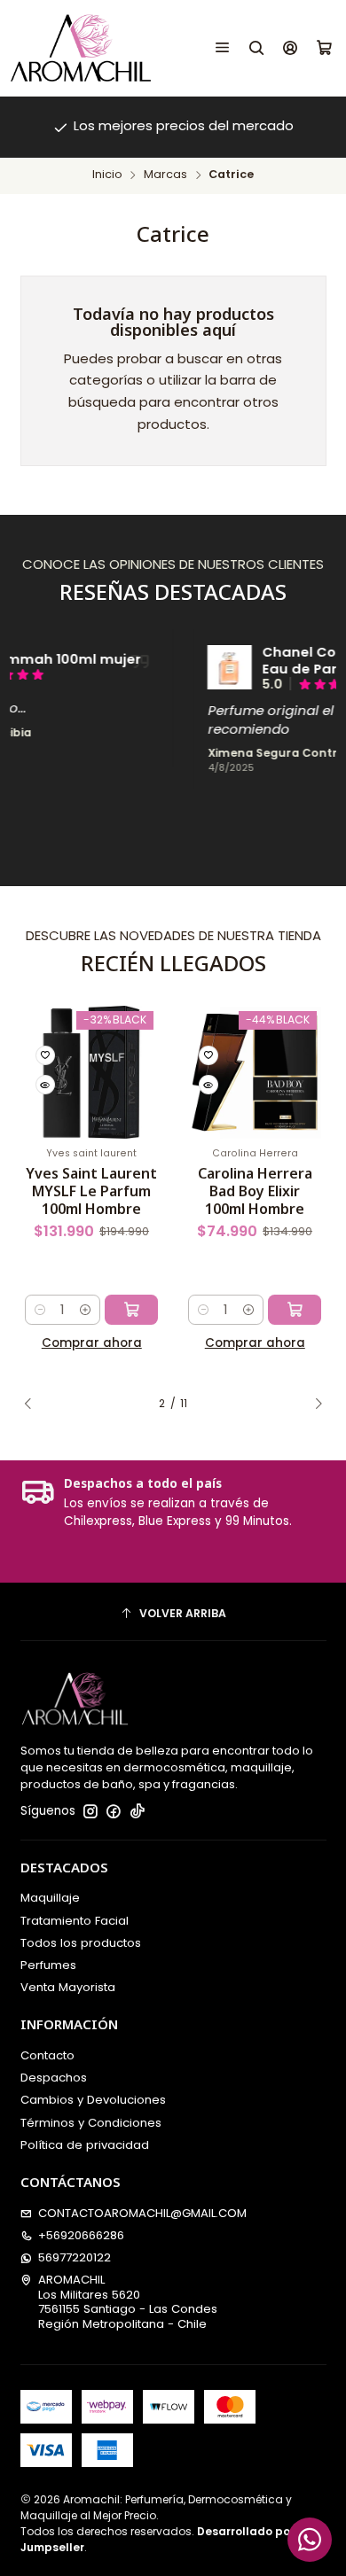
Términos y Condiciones (91, 2123)
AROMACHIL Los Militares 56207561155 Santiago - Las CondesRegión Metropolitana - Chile (128, 2301)
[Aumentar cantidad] (86, 1310)
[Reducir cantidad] (39, 1310)
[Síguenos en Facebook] (114, 1812)
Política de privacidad (85, 2145)
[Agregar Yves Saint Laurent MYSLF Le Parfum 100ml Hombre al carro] (131, 1310)
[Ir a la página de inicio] (81, 48)
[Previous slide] (34, 1405)
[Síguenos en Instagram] (90, 1812)
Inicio (107, 175)
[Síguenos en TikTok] (138, 1812)
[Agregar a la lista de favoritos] (45, 1055)
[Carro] (324, 48)
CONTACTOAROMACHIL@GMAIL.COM (142, 2213)
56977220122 (75, 2257)
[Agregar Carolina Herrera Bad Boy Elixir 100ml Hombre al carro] (295, 1310)
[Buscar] (257, 48)
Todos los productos (81, 1943)
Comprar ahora (92, 1343)
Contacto (47, 2055)
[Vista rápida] (45, 1085)
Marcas (165, 175)
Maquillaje (50, 1898)
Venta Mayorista (68, 1987)
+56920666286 (81, 2235)
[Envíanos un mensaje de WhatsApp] (310, 2540)
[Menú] (223, 48)
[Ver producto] (194, 667)
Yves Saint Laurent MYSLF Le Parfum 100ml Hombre (91, 1191)
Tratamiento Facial (75, 1921)
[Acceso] (291, 48)
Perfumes (48, 1965)
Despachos (54, 2078)
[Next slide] (313, 1405)
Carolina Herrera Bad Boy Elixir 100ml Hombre (255, 1191)
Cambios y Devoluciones (93, 2100)
